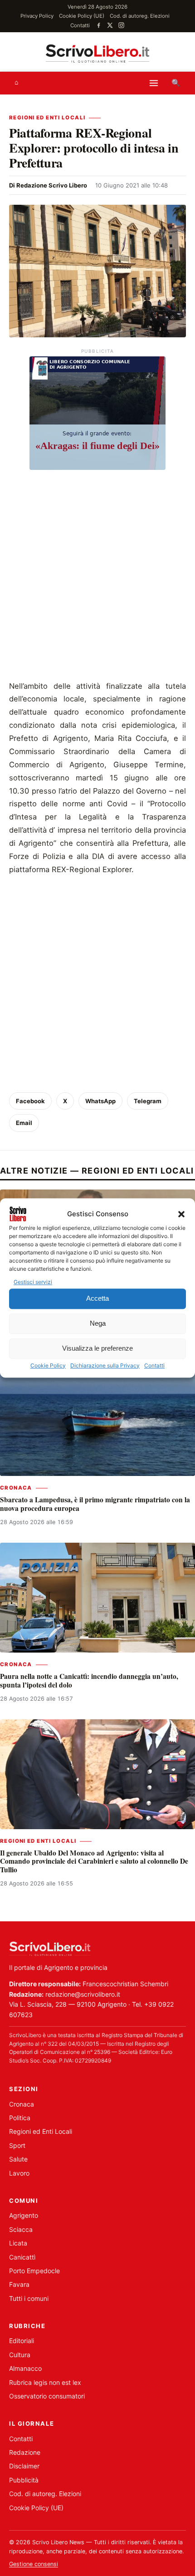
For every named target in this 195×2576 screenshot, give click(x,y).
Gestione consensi (34, 2564)
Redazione (25, 2452)
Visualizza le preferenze (97, 1349)
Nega (98, 1324)
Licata (18, 2243)
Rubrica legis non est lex (45, 2382)
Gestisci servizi (33, 1282)
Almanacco (25, 2368)
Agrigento (24, 2215)
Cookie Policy (48, 1365)
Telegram (148, 1101)
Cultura (20, 2355)
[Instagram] (121, 25)
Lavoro (19, 2173)
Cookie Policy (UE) (82, 16)
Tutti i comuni (29, 2298)
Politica (20, 2118)
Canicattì (22, 2257)
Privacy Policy (37, 16)
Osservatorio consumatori (47, 2396)
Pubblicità (24, 2480)
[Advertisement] (97, 577)
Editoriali (22, 2341)
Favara (19, 2284)
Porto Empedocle (34, 2271)
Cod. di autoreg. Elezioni (140, 16)
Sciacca (21, 2229)
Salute (18, 2159)
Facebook (30, 1101)
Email (24, 1123)
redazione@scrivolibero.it (83, 1994)
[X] (110, 25)
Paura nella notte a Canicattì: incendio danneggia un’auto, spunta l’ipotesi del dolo (89, 1680)
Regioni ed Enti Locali (47, 118)
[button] (181, 1214)
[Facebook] (99, 25)
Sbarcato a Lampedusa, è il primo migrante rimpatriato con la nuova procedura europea (95, 1504)
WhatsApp (100, 1101)
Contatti (154, 1365)
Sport (17, 2145)
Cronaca (16, 1488)
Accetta (97, 1299)
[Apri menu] (154, 83)
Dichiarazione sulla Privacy (105, 1365)
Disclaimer (24, 2466)
